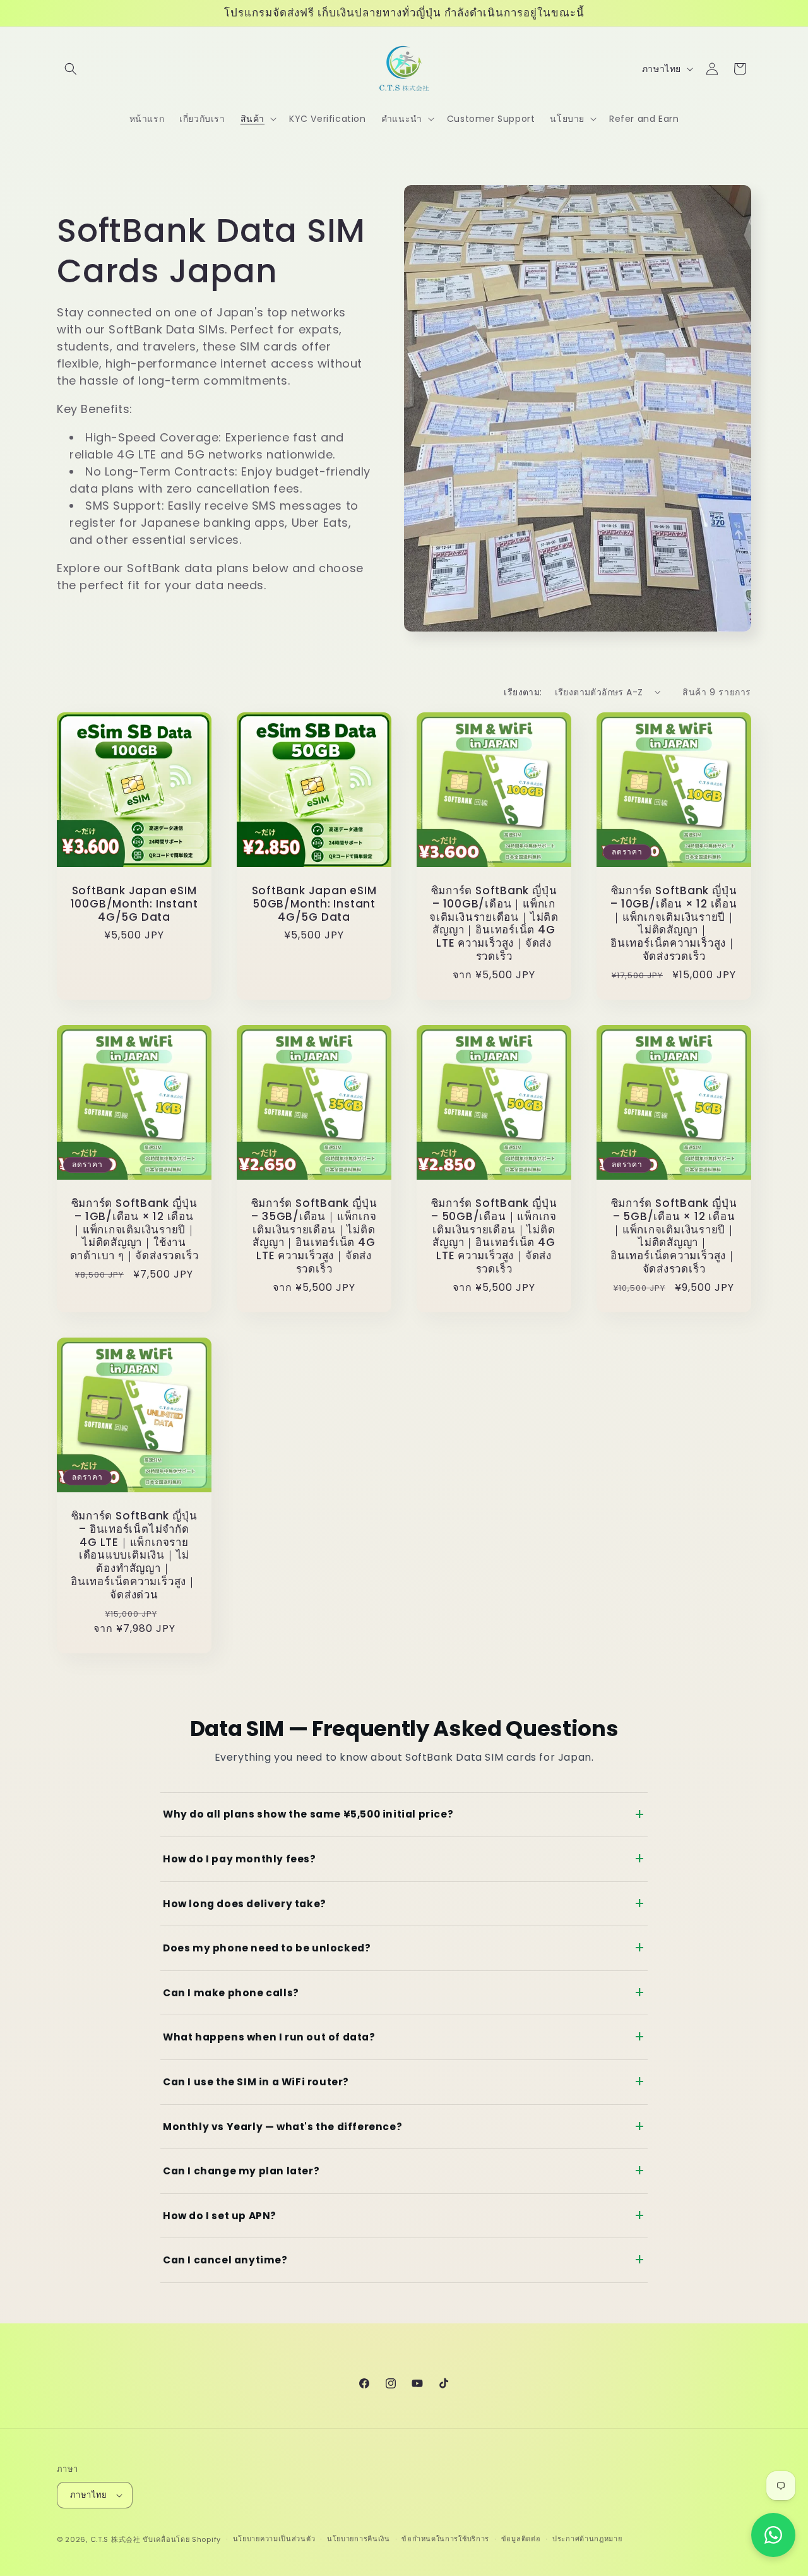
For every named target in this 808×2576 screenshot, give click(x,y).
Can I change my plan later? (241, 2171)
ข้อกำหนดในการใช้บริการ (445, 2539)
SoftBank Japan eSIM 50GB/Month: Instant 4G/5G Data (314, 904)
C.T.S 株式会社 (116, 2539)
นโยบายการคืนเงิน (359, 2539)
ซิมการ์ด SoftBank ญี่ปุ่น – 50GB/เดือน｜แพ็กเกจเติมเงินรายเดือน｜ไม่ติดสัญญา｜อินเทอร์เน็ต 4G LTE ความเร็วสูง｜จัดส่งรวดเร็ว (494, 1236)
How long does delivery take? (245, 1904)
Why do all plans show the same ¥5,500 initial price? (308, 1814)
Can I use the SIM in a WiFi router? (256, 2082)
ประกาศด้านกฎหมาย (587, 2539)
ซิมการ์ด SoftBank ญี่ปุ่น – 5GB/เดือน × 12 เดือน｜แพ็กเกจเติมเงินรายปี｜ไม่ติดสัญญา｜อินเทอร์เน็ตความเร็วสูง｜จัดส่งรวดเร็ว (674, 1236)
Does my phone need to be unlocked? (267, 1948)
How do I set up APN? (220, 2216)
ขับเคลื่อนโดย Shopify (182, 2539)
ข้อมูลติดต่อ (521, 2539)
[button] (71, 69)
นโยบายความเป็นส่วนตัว (274, 2539)
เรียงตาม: (523, 692)
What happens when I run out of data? (269, 2037)
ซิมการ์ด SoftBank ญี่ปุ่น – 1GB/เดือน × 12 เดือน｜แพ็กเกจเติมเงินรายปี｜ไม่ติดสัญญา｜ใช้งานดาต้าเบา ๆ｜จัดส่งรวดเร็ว (134, 1230)
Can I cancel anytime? (225, 2260)
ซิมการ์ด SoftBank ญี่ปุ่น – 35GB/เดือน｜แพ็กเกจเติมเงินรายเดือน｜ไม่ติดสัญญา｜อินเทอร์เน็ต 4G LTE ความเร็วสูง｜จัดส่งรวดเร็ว (314, 1236)
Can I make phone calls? (231, 1993)
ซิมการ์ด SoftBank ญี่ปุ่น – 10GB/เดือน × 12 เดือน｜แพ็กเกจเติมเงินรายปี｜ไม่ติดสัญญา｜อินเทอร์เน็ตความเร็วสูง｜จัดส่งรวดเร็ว (674, 924)
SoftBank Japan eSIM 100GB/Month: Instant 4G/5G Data (134, 904)
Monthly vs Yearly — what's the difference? (282, 2127)
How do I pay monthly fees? (240, 1859)
